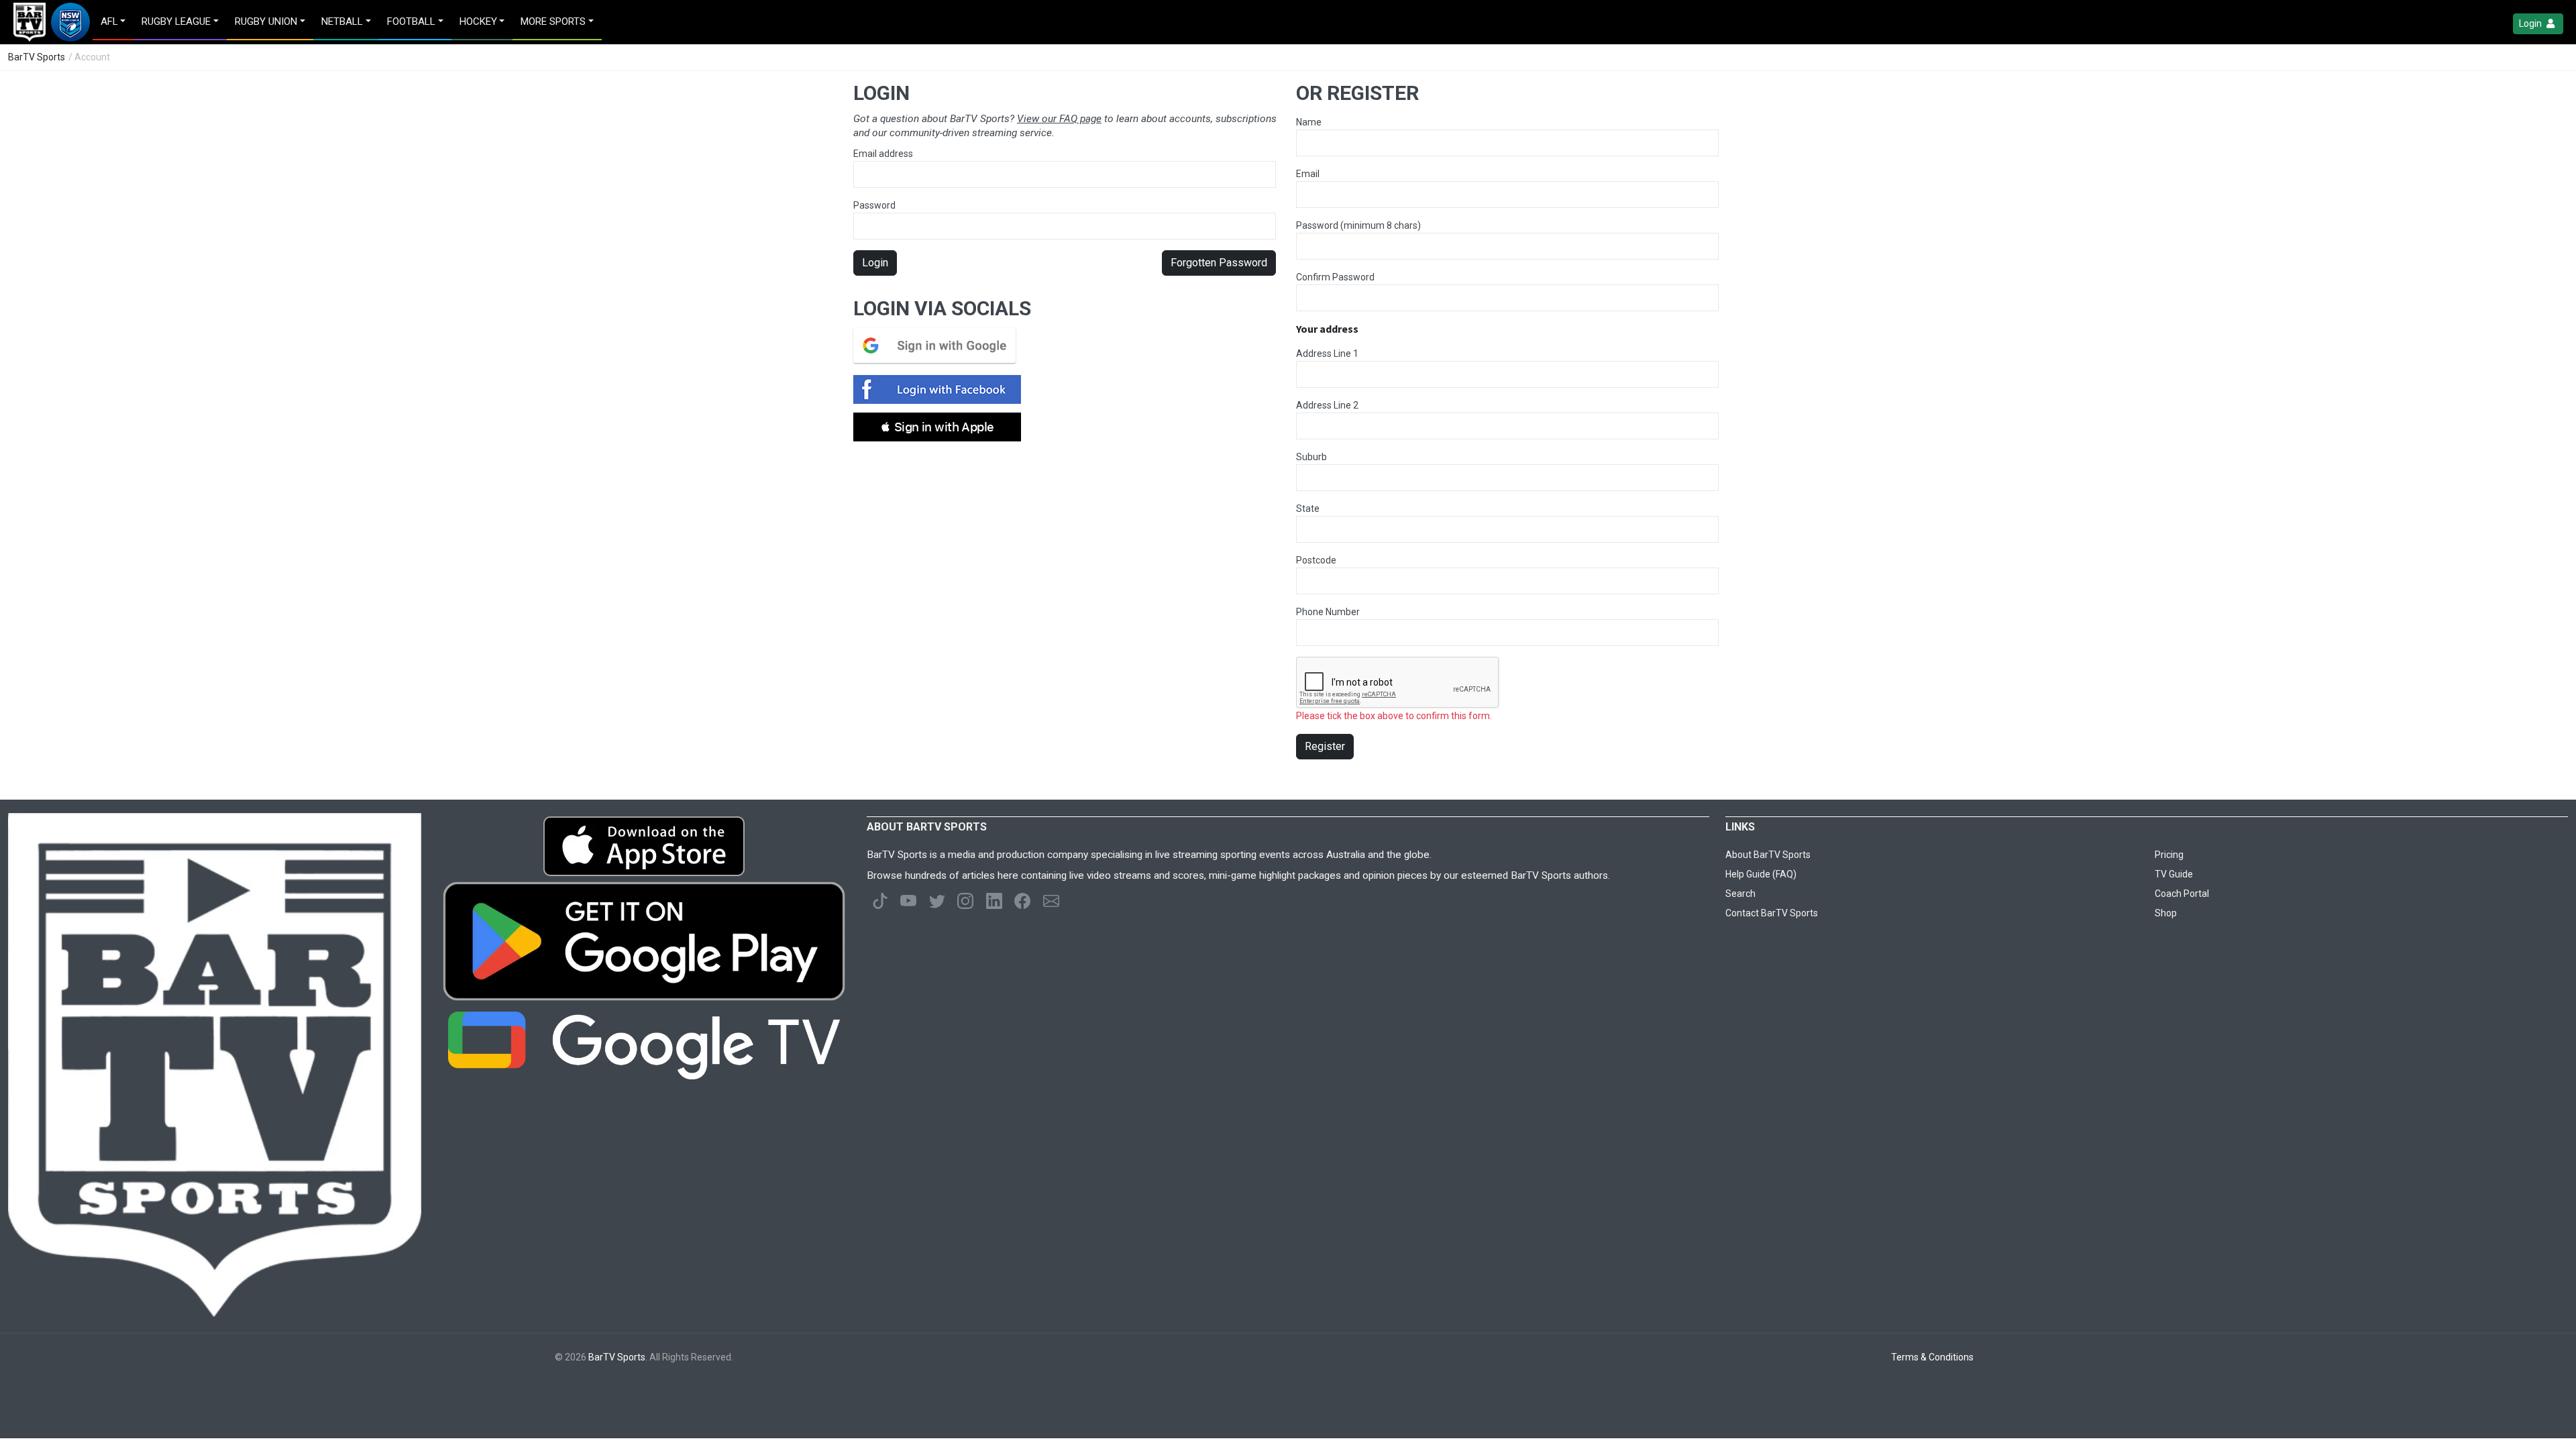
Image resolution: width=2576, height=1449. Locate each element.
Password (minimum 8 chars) (1358, 225)
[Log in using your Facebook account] (941, 389)
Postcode (1316, 560)
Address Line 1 (1327, 354)
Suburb (1311, 457)
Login (2531, 23)
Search (1740, 894)
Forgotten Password (1219, 263)
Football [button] (411, 21)
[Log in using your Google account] (938, 345)
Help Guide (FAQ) (1761, 874)
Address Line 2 (1327, 405)
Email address (883, 154)
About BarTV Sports (1768, 855)
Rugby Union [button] (266, 21)
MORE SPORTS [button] (553, 21)
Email (1308, 174)
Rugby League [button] (176, 21)
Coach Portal (2182, 894)
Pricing (2169, 855)
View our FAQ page (1059, 119)
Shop (2166, 913)
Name (1309, 122)
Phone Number (1328, 612)
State (1308, 508)
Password (874, 205)
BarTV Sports (37, 57)
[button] (937, 427)
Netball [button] (342, 21)
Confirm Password (1335, 277)
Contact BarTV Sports (1772, 913)
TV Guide (2174, 874)
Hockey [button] (478, 21)
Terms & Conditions (1932, 1357)
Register (1325, 746)
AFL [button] (109, 21)
